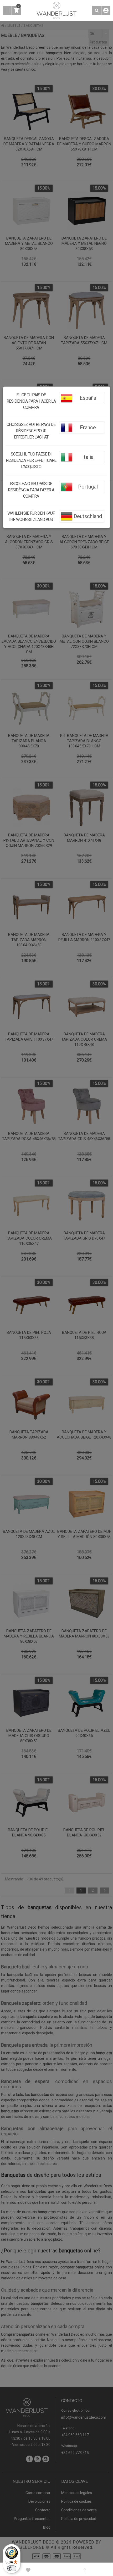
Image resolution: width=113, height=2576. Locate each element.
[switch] (12, 2568)
